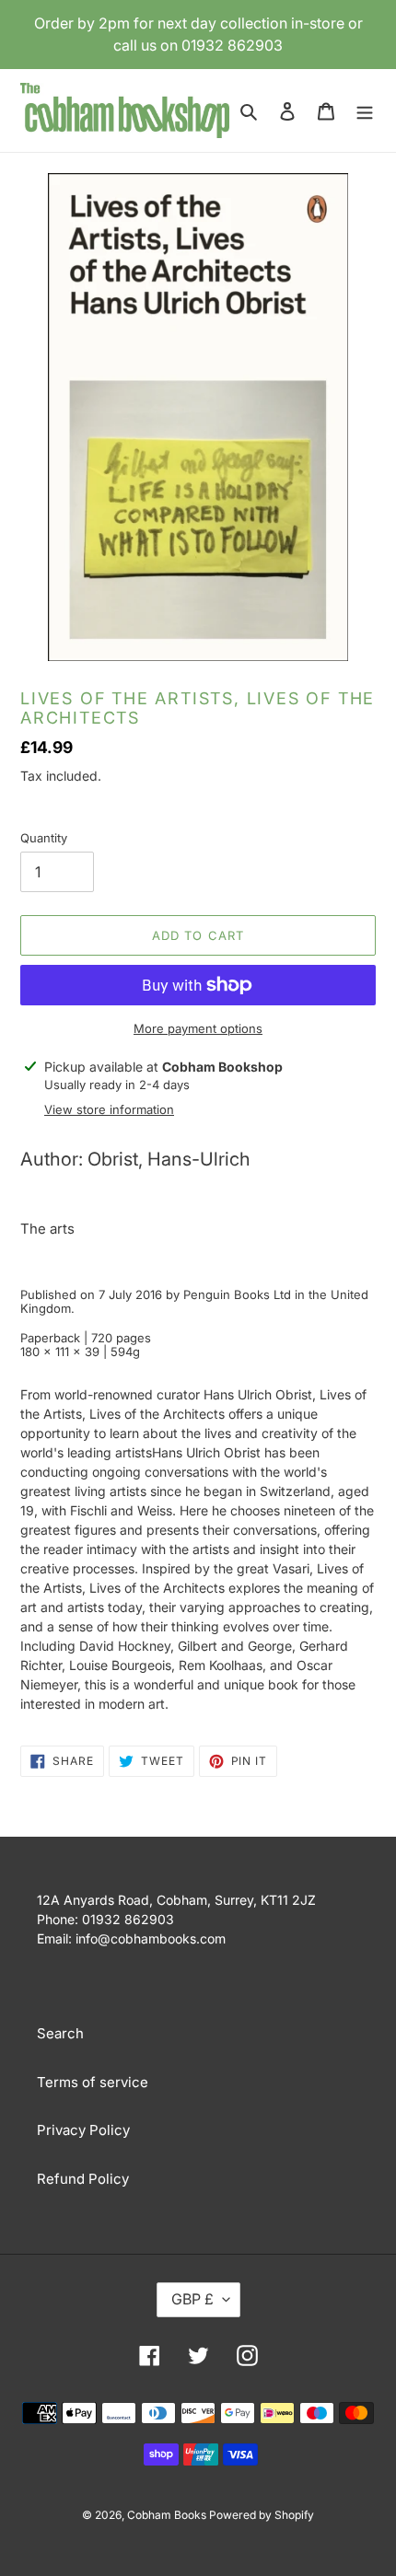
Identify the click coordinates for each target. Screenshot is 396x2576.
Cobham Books (168, 2515)
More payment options (198, 1028)
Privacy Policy (83, 2130)
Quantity (44, 838)
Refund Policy (83, 2179)
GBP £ (192, 2299)
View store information (109, 1109)
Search (60, 2033)
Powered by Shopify (262, 2515)
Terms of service (93, 2082)
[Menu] (365, 111)
